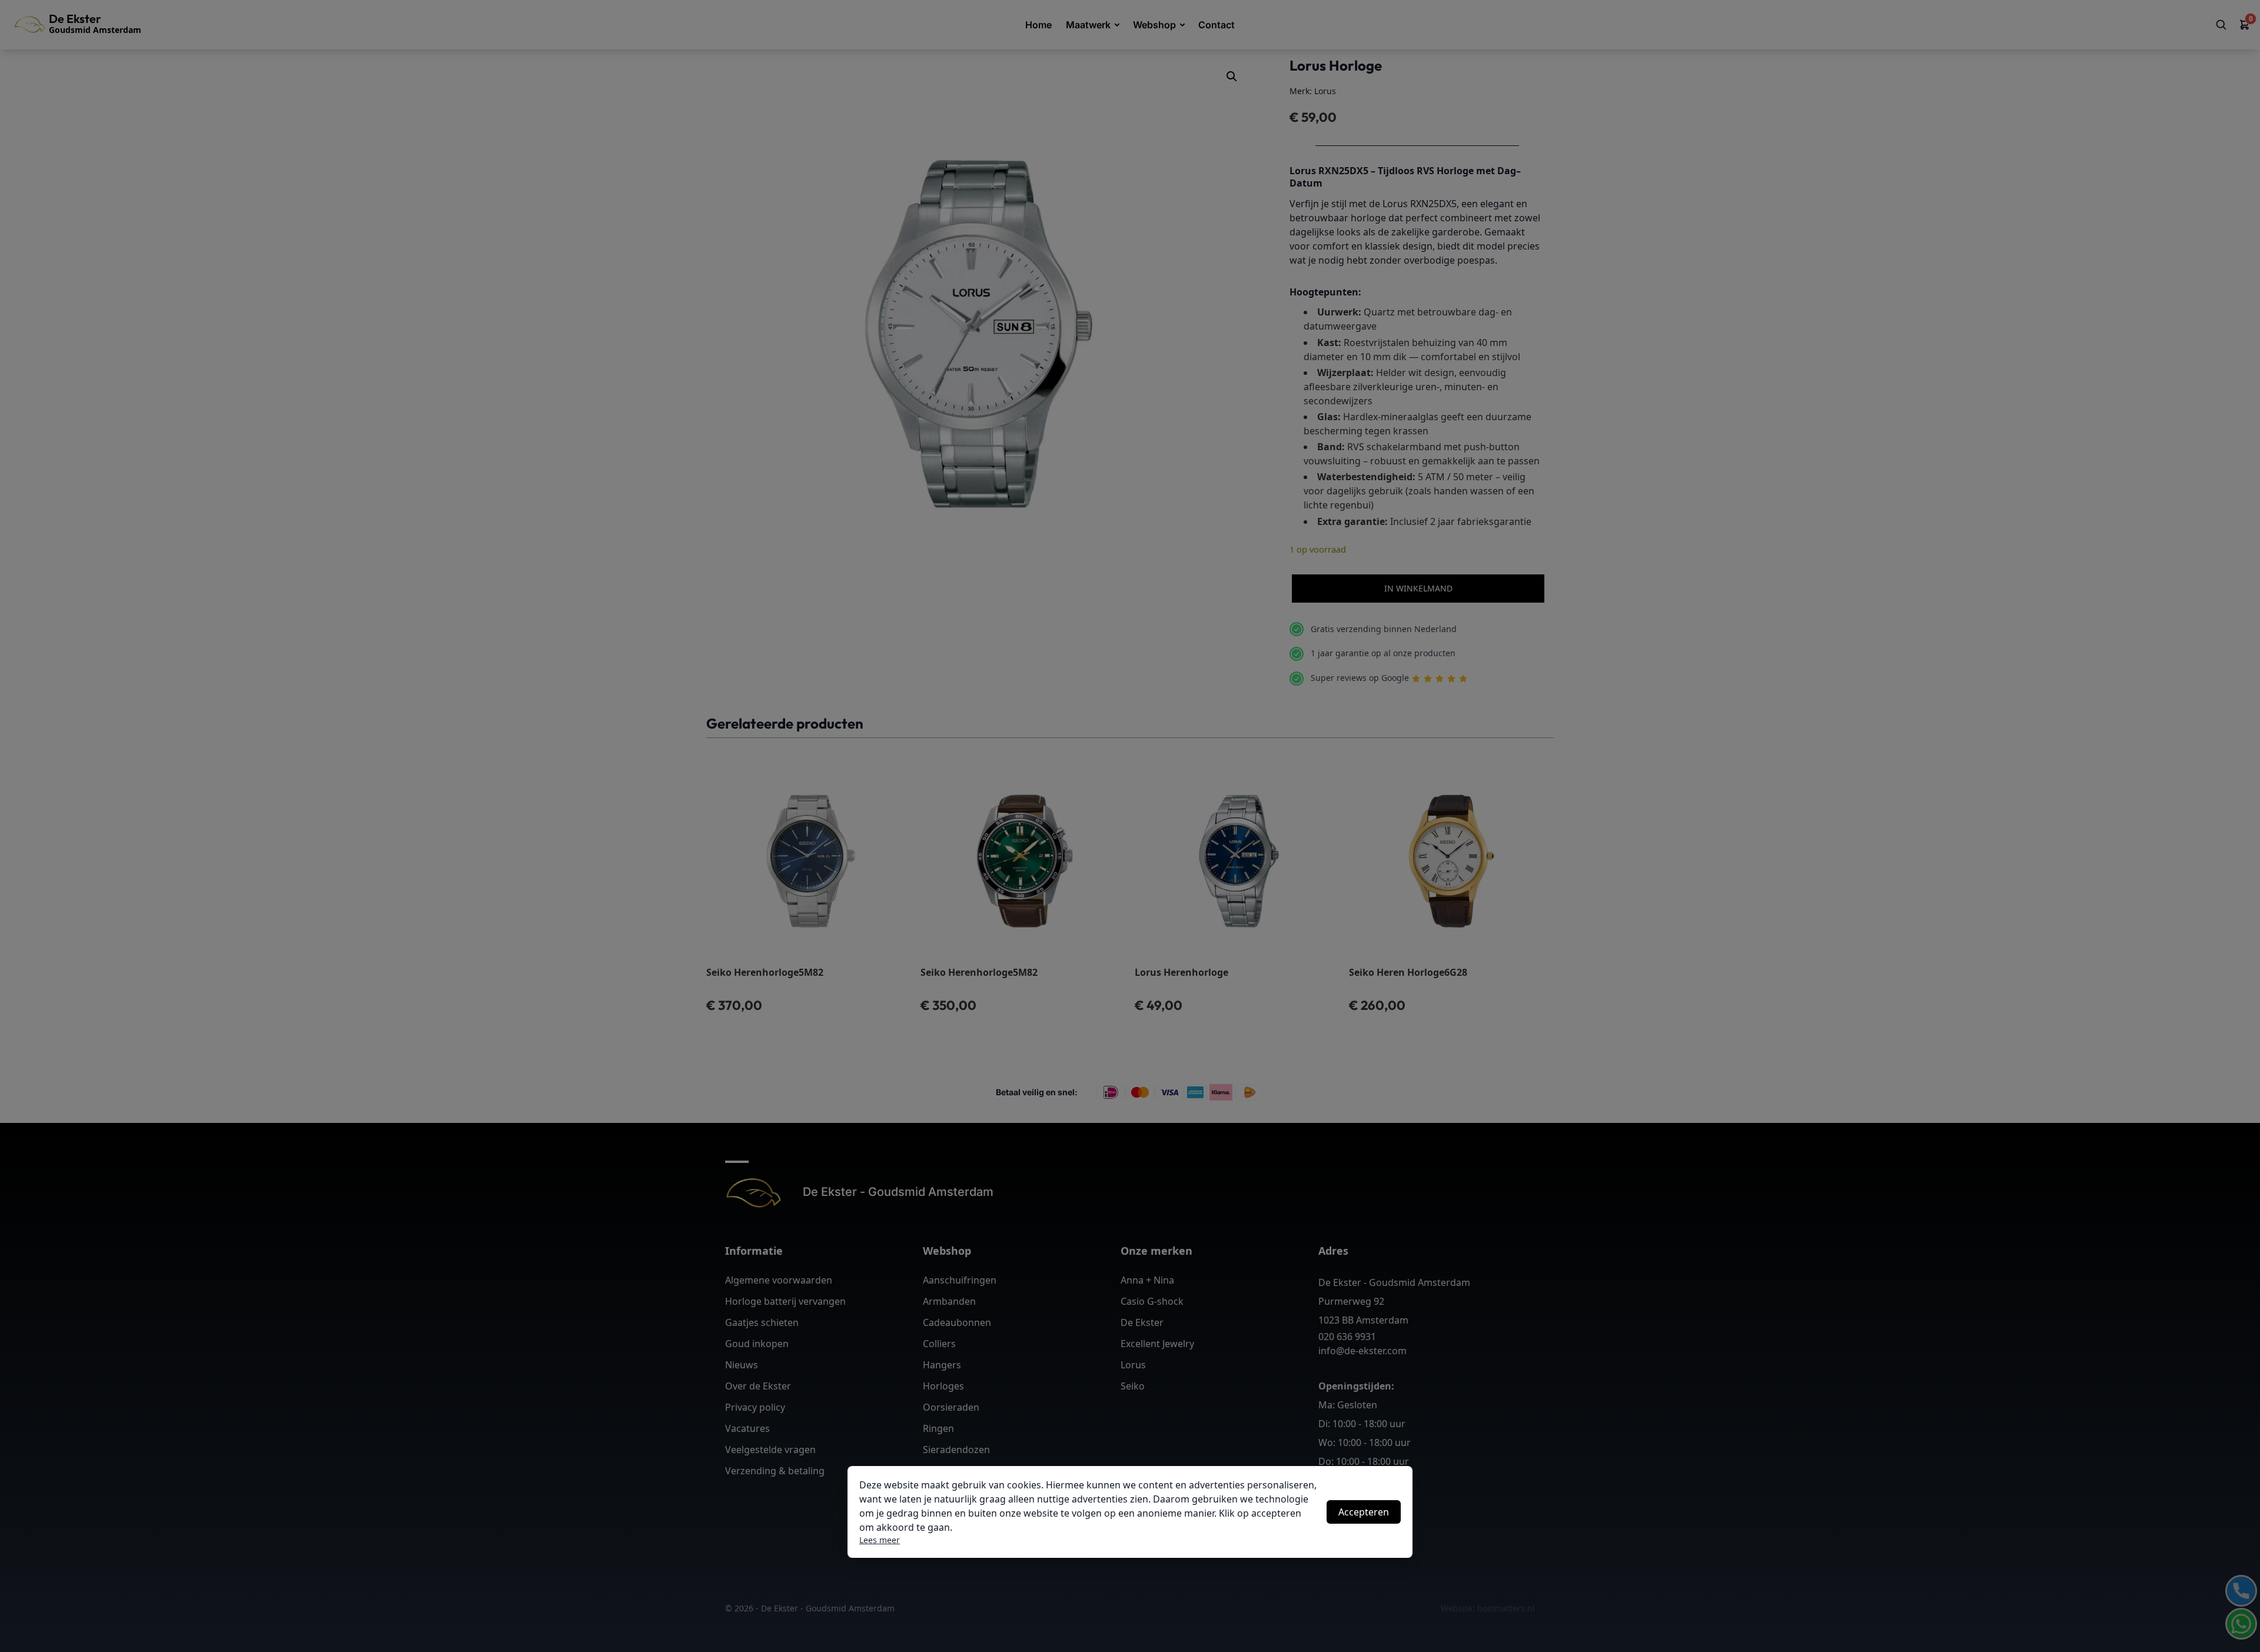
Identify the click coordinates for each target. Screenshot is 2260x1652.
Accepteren (1364, 1512)
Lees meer (880, 1540)
